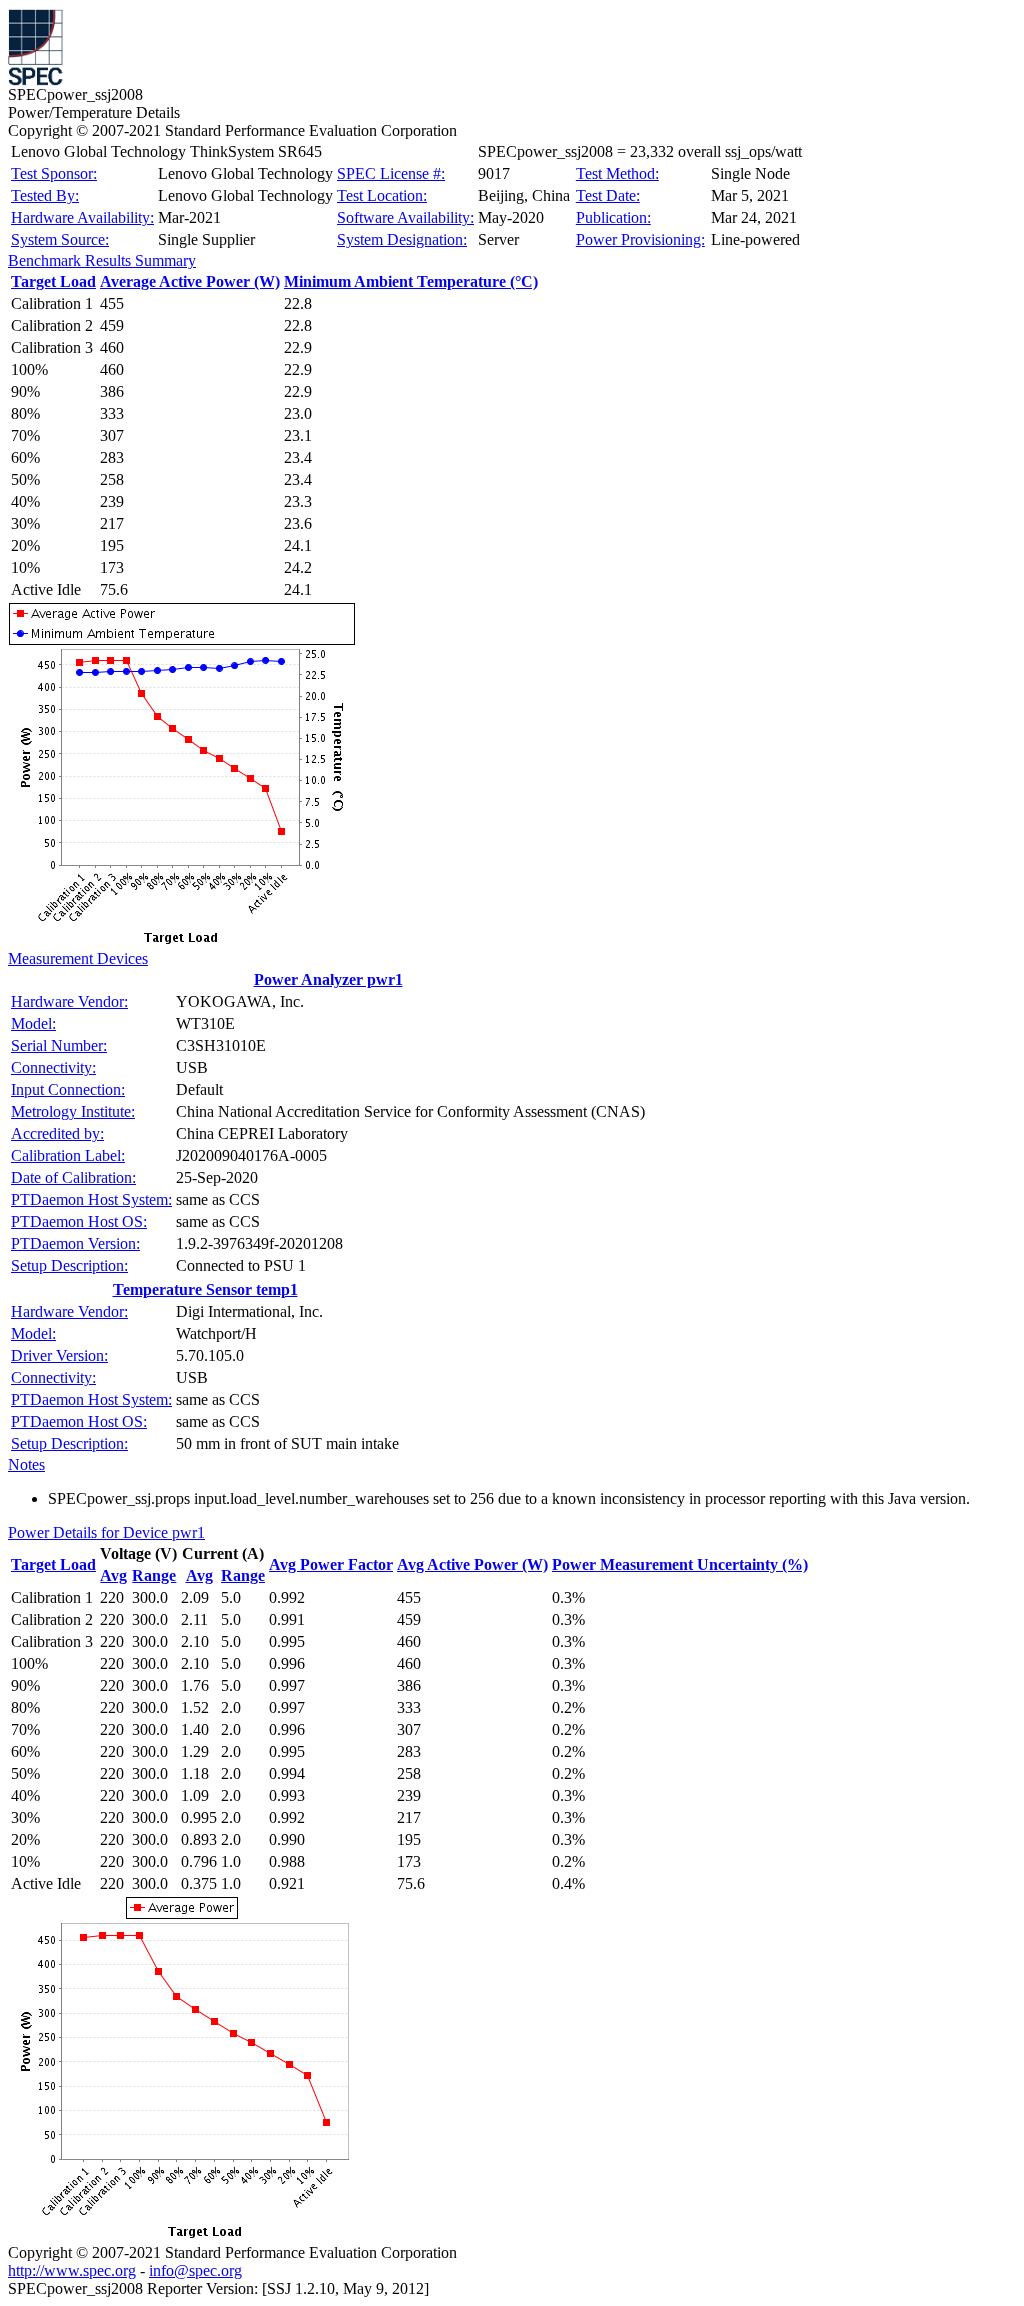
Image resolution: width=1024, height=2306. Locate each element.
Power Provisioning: (640, 239)
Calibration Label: (68, 1155)
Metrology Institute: (73, 1111)
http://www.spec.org (72, 2270)
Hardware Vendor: (69, 1001)
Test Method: (617, 173)
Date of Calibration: (73, 1177)
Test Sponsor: (54, 173)
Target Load (53, 281)
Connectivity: (53, 1067)
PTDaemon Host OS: (79, 1221)
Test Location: (382, 195)
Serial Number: (59, 1045)
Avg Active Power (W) (472, 1564)
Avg (113, 1575)
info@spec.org (195, 2270)
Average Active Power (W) (190, 281)
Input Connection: (68, 1089)
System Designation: (402, 239)
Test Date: (608, 195)
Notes (26, 1464)
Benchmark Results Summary (102, 260)
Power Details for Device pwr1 (106, 1532)
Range (154, 1575)
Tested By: (45, 195)
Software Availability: (405, 217)
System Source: (60, 239)
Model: (33, 1023)
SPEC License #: (391, 173)
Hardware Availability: (82, 217)
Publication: (613, 217)
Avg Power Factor (331, 1564)
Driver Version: (59, 1355)
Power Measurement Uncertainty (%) (680, 1564)
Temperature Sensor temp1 (205, 1289)
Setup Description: (69, 1265)
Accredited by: (57, 1133)
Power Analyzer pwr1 (328, 979)
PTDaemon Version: (75, 1243)
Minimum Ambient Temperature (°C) (411, 281)
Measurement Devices (78, 958)
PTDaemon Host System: (91, 1199)
